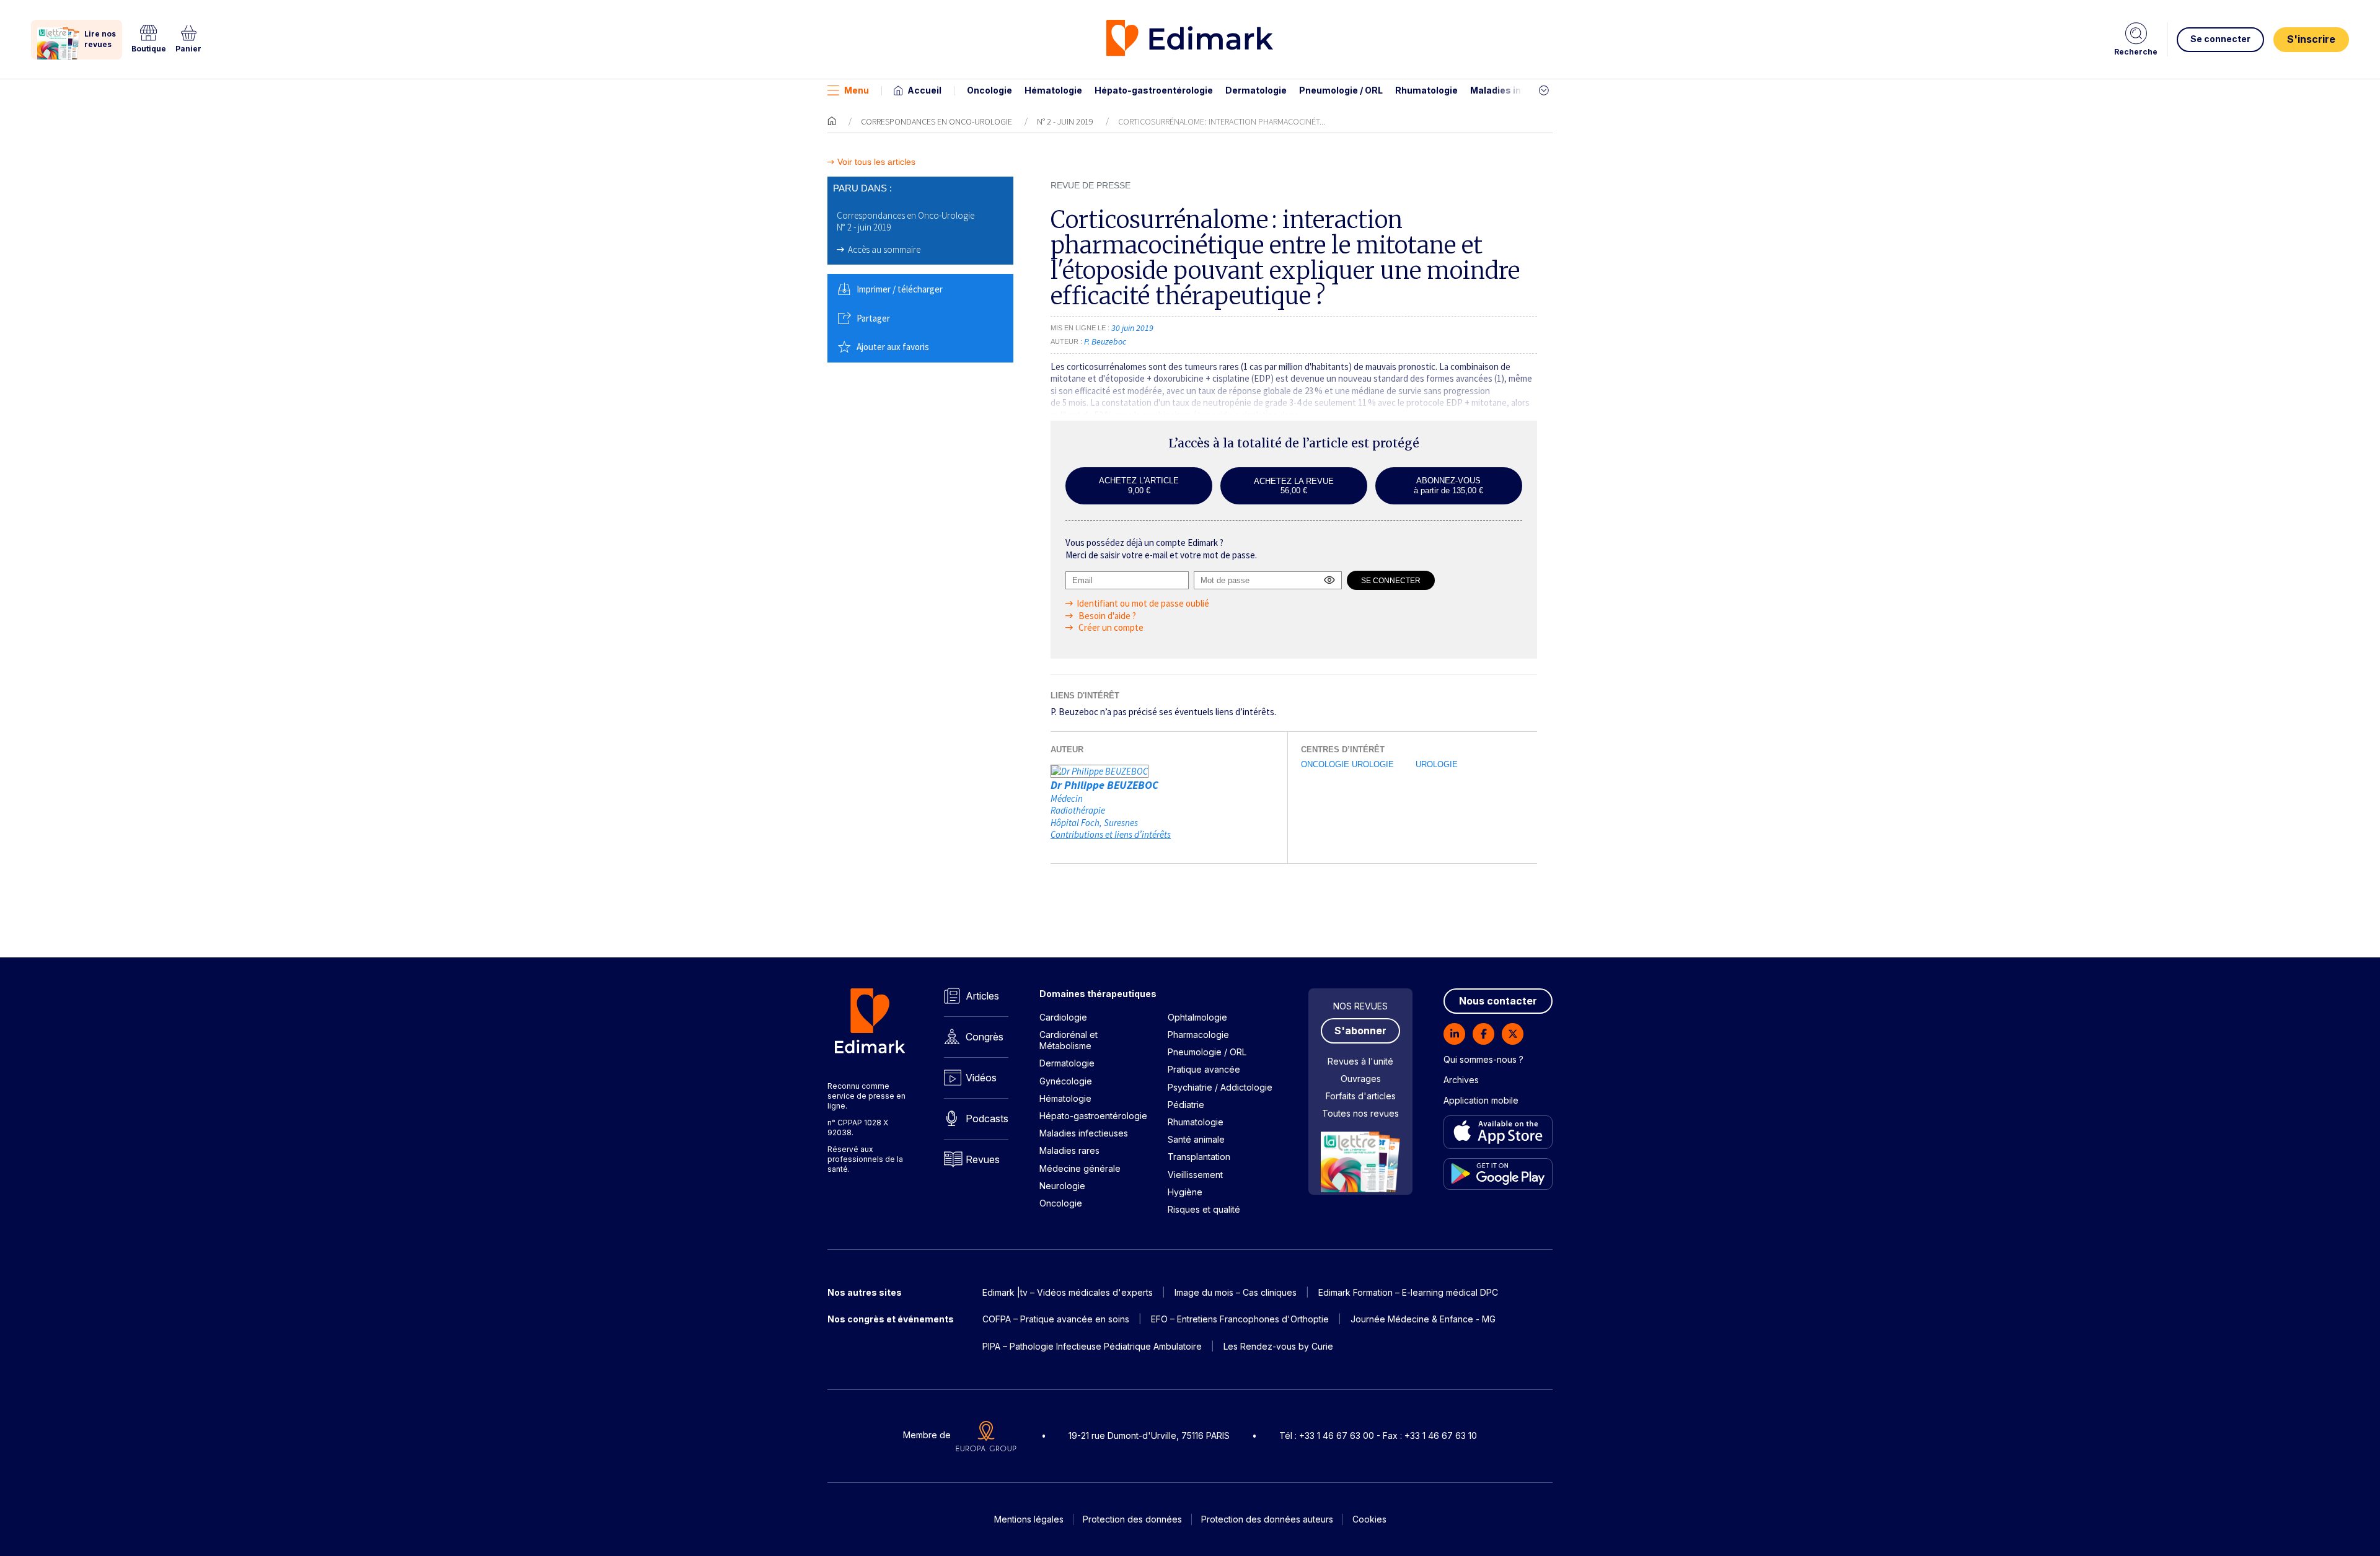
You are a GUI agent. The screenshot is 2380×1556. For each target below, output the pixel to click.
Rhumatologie (1426, 90)
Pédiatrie (1186, 1105)
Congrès (985, 1037)
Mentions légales (1029, 1519)
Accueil (924, 90)
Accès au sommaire (884, 249)
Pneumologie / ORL (1341, 90)
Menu (857, 90)
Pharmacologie (1198, 1035)
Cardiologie (1063, 1017)
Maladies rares (1069, 1150)
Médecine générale (1080, 1168)
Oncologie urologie (1347, 764)
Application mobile (1481, 1100)
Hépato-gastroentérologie (1154, 90)
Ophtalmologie (1197, 1017)
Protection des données (1132, 1519)
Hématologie (1053, 90)
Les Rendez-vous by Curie (1278, 1346)
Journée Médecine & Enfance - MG (1423, 1319)
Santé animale (1196, 1139)
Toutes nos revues (1360, 1113)
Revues (983, 1159)
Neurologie (1062, 1186)
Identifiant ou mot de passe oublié (1143, 603)
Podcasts (987, 1119)
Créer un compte (1110, 627)
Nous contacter (1498, 1001)
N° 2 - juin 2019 (1065, 121)
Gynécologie (1066, 1081)
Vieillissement (1195, 1175)
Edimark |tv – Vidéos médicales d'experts (1068, 1292)
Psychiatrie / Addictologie (1220, 1087)
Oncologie (989, 90)
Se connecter (2220, 39)
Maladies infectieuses (1520, 90)
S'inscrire (2311, 39)
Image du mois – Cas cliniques (1236, 1292)
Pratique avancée (1204, 1069)
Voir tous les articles (876, 162)
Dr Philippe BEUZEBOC (1104, 785)
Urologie (1437, 764)
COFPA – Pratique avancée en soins (1056, 1319)
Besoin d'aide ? (1106, 616)
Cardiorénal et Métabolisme (1069, 1040)
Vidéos (981, 1078)
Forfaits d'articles (1361, 1096)
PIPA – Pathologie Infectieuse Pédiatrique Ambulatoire (1092, 1346)
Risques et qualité (1204, 1209)
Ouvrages (1361, 1079)
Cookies (1369, 1519)
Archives (1461, 1080)
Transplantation (1199, 1157)
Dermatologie (1256, 90)
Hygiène (1185, 1192)
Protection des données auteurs (1267, 1519)
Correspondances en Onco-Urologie (937, 121)
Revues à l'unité (1360, 1061)
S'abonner (1360, 1031)
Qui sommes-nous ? (1483, 1059)
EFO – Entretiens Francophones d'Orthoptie (1240, 1319)
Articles (982, 996)
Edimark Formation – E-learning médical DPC (1408, 1292)
